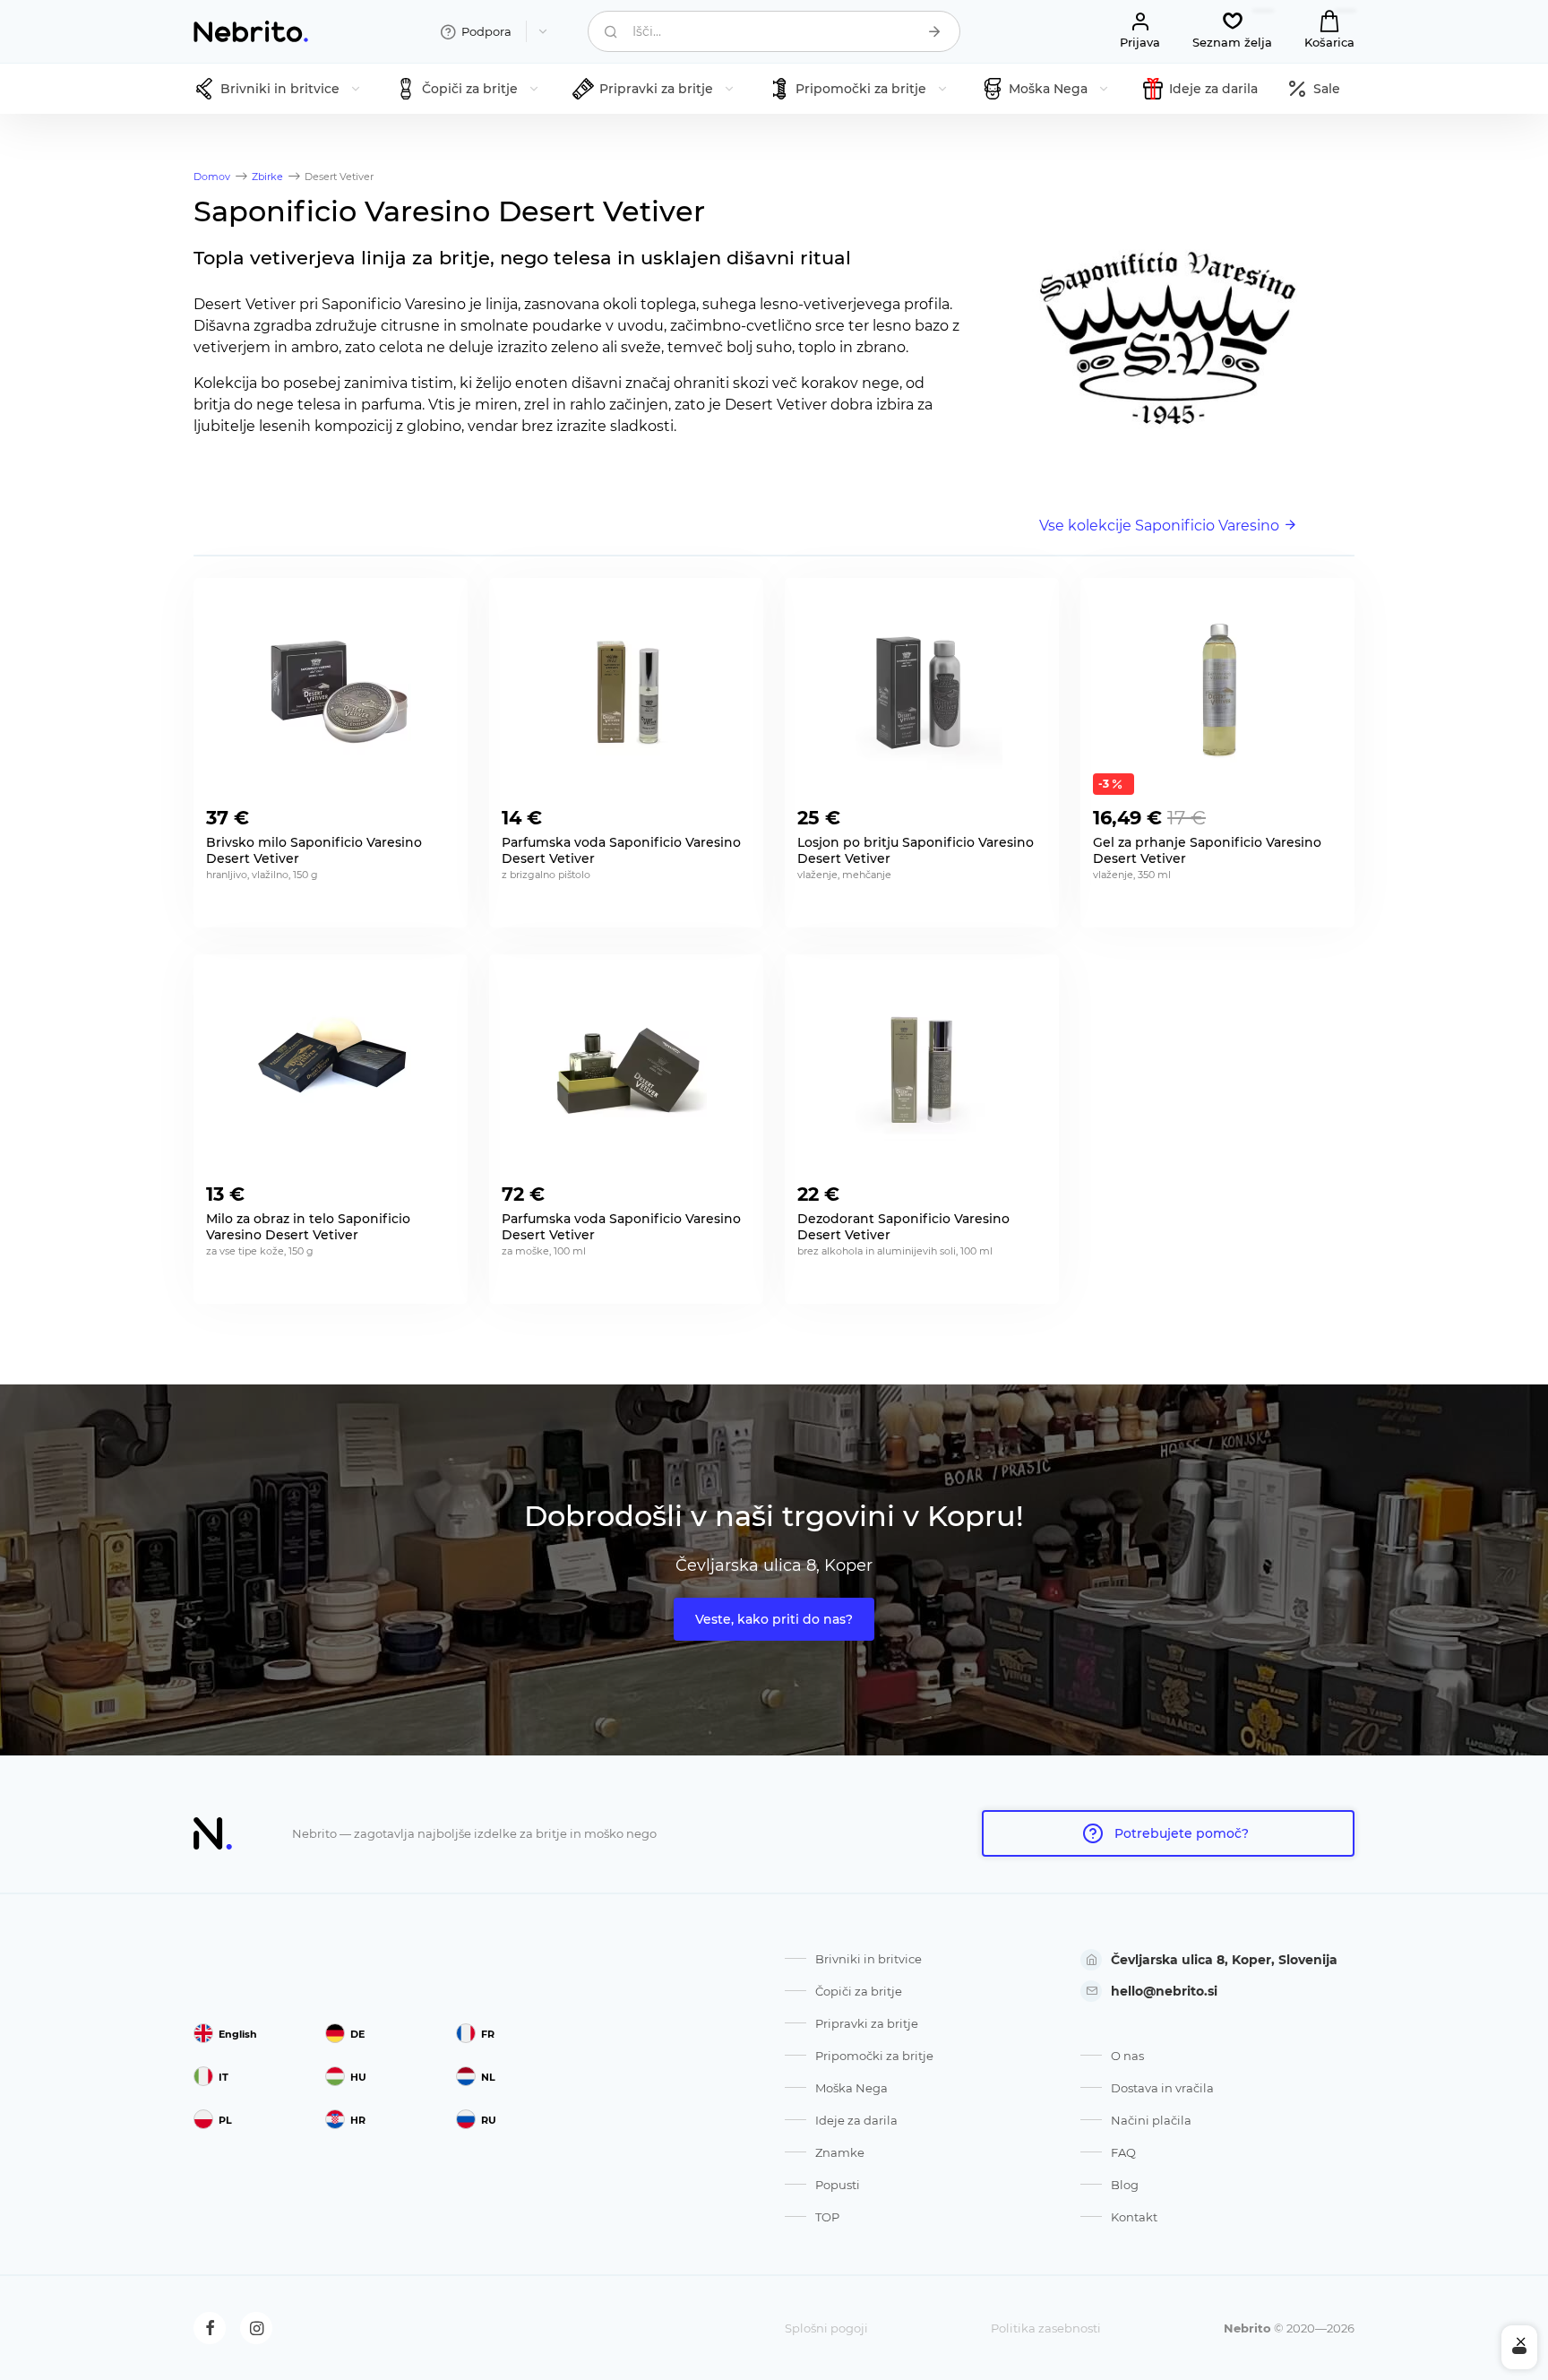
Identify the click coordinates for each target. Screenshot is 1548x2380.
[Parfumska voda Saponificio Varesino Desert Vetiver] (626, 693)
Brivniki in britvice (869, 1959)
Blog (1125, 2185)
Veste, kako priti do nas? (774, 1619)
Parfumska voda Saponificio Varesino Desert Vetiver (621, 850)
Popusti (838, 2185)
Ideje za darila (856, 2120)
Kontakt (1134, 2217)
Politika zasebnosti (1046, 2328)
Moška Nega (851, 2088)
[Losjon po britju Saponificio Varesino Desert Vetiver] (922, 693)
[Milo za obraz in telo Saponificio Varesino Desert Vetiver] (331, 1069)
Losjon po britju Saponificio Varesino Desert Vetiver (916, 850)
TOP (827, 2217)
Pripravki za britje (867, 2023)
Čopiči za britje (859, 1991)
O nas (1127, 2056)
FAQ (1123, 2152)
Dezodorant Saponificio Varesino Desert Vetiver (903, 1227)
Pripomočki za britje (874, 2056)
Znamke (840, 2152)
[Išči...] (934, 31)
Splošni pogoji (826, 2328)
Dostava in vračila (1162, 2088)
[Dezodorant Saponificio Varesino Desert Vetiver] (922, 1069)
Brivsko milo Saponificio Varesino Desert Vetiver (314, 850)
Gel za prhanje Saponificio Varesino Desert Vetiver (1207, 850)
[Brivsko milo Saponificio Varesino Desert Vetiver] (331, 693)
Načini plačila (1151, 2120)
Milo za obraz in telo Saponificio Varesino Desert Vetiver (308, 1227)
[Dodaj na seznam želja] (441, 813)
